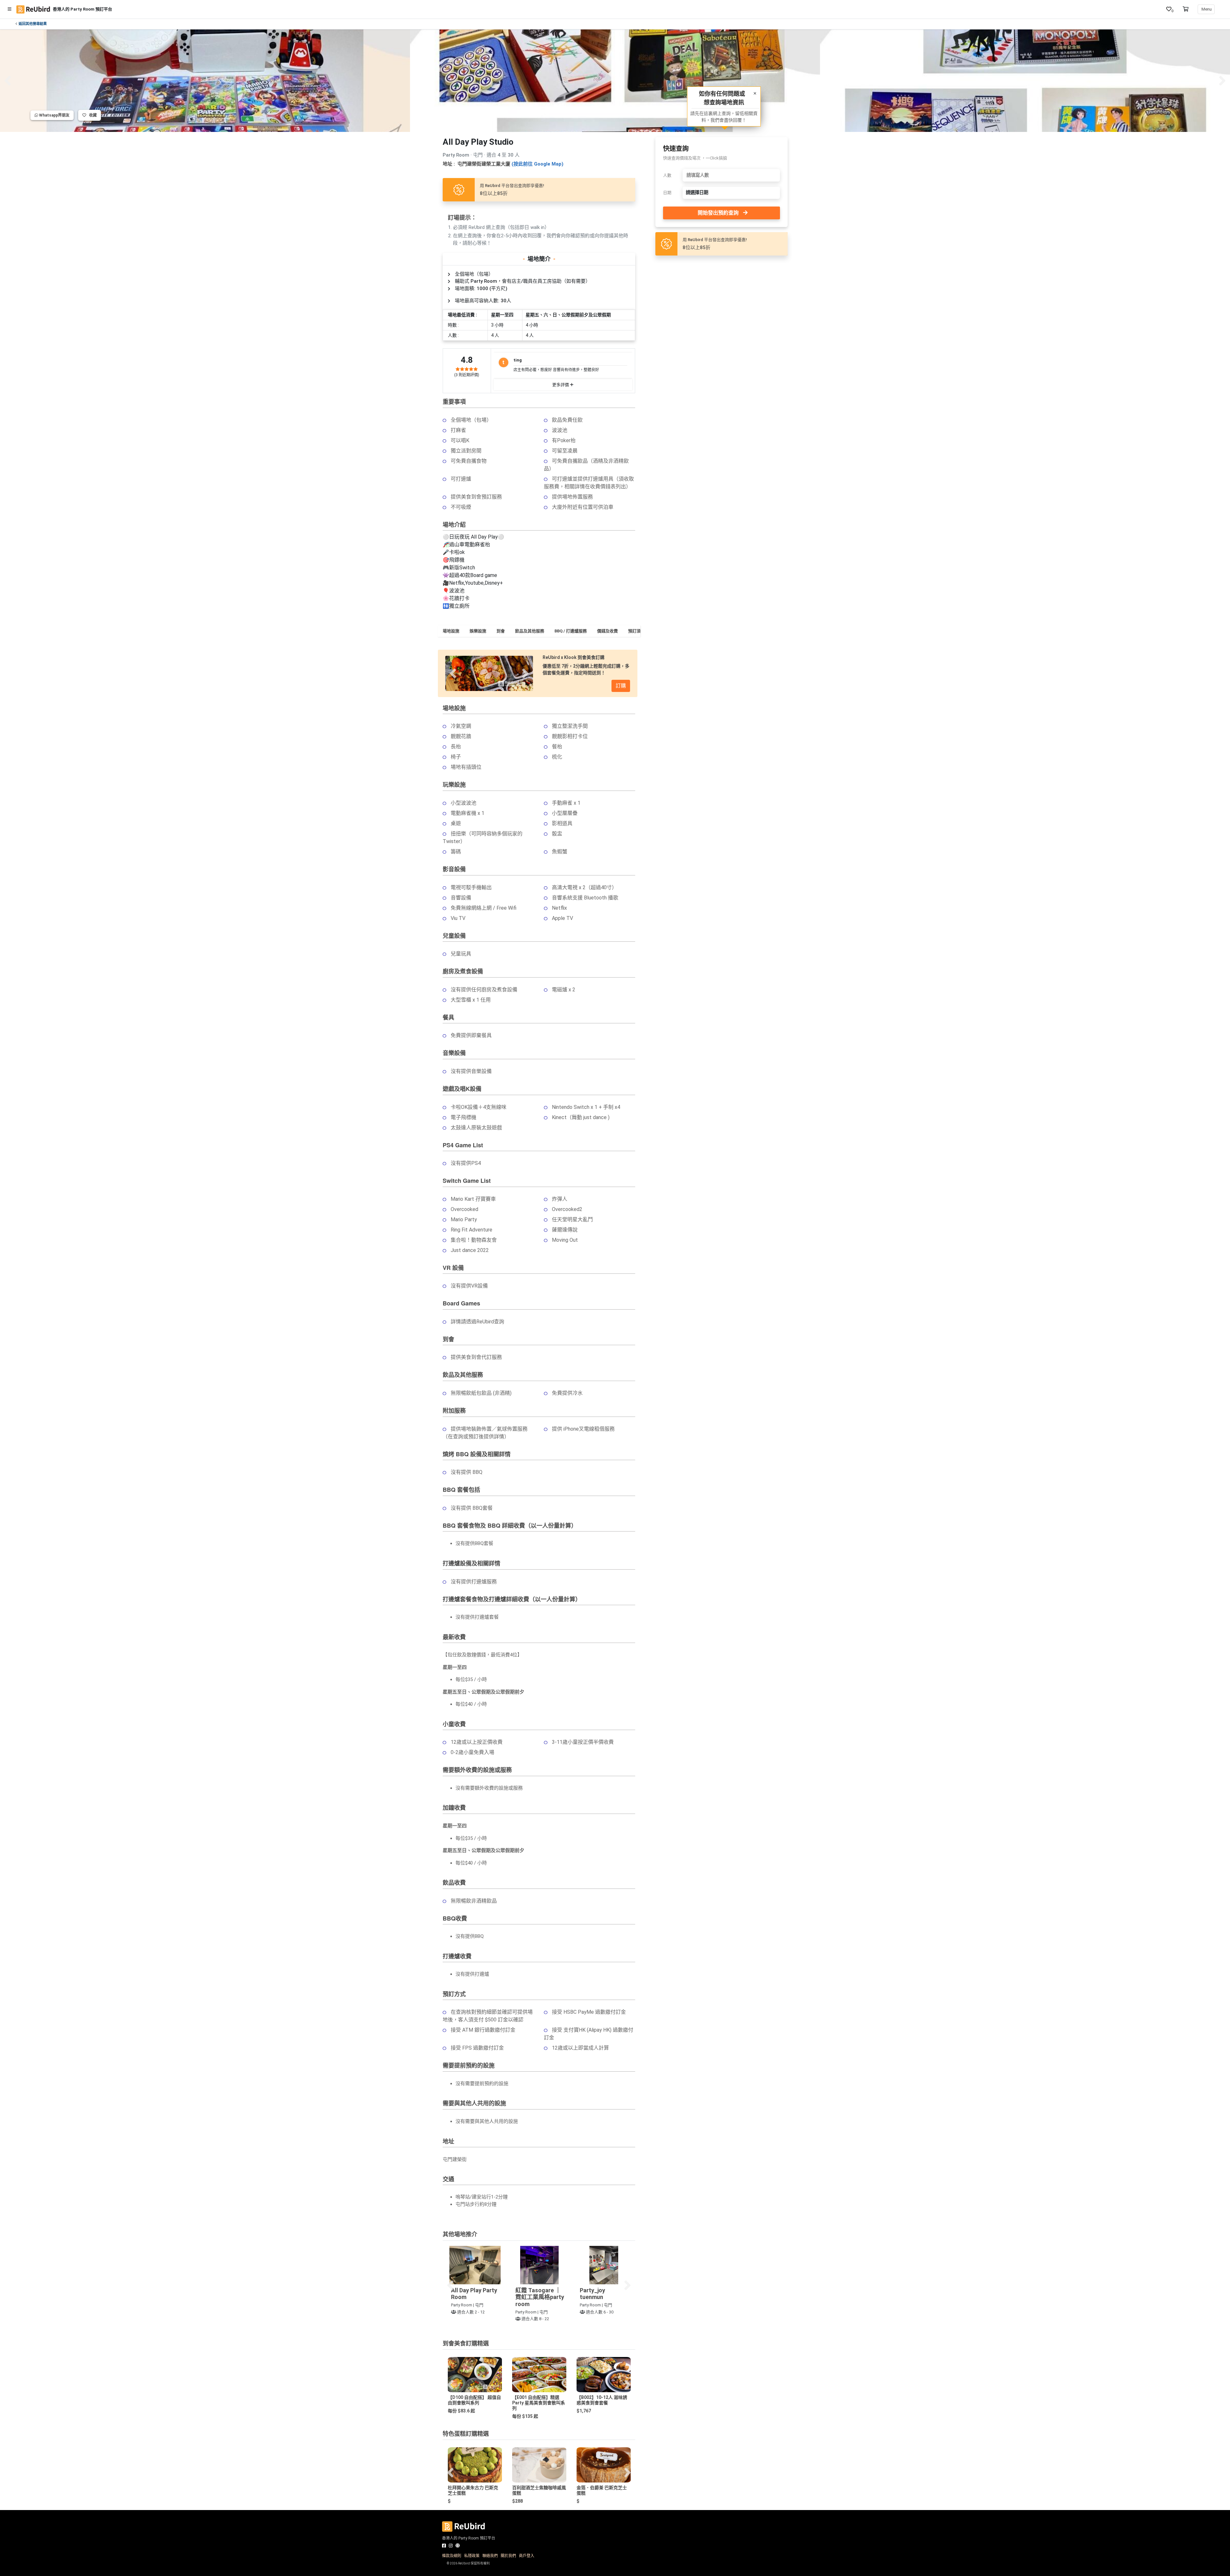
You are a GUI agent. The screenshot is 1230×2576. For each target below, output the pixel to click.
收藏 (91, 115)
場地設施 (451, 631)
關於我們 (508, 2556)
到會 (501, 631)
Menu (1206, 9)
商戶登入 (527, 2556)
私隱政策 (472, 2556)
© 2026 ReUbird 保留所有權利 (468, 2563)
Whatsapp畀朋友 (54, 115)
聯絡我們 (490, 2556)
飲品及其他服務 (530, 631)
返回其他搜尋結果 (33, 24)
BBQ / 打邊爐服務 (571, 631)
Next (1222, 81)
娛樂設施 (478, 631)
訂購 (621, 686)
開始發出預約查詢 (718, 213)
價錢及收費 (607, 631)
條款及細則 (452, 2556)
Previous (8, 81)
